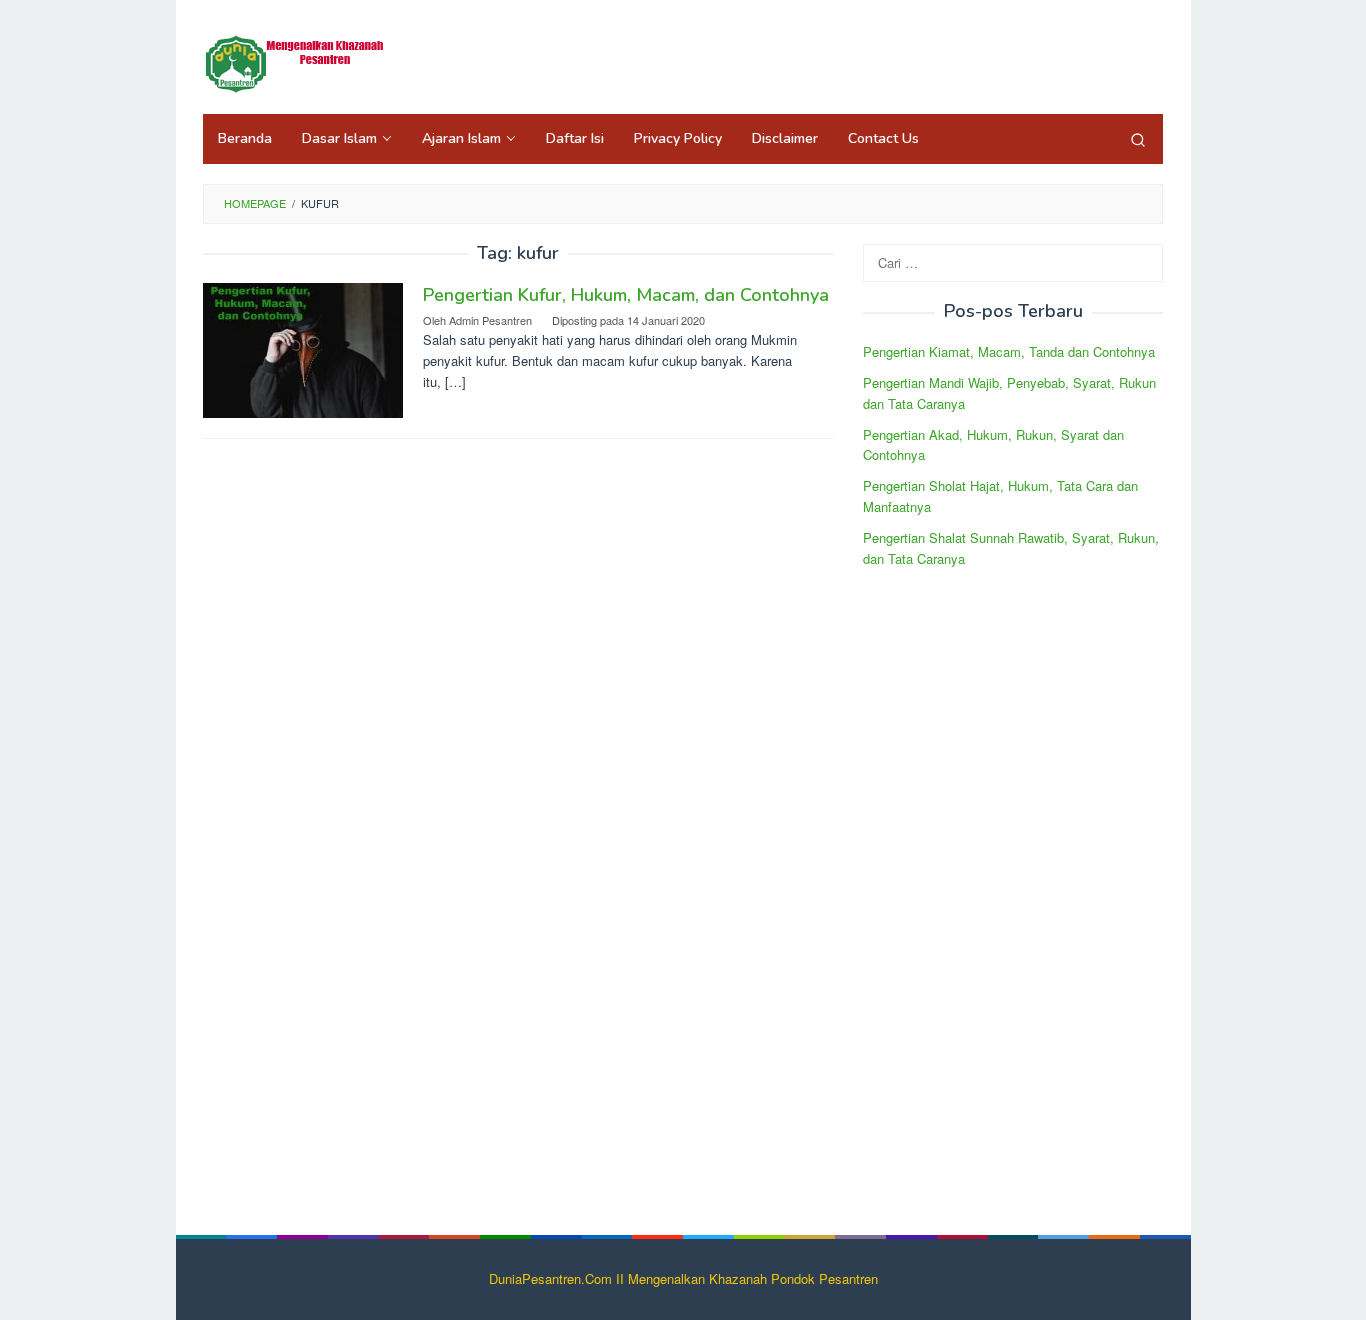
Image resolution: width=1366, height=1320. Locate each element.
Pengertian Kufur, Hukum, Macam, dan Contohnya (626, 295)
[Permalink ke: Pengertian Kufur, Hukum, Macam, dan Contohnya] (303, 348)
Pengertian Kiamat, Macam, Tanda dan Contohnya (1009, 351)
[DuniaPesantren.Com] (303, 62)
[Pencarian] (1138, 139)
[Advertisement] (1013, 889)
